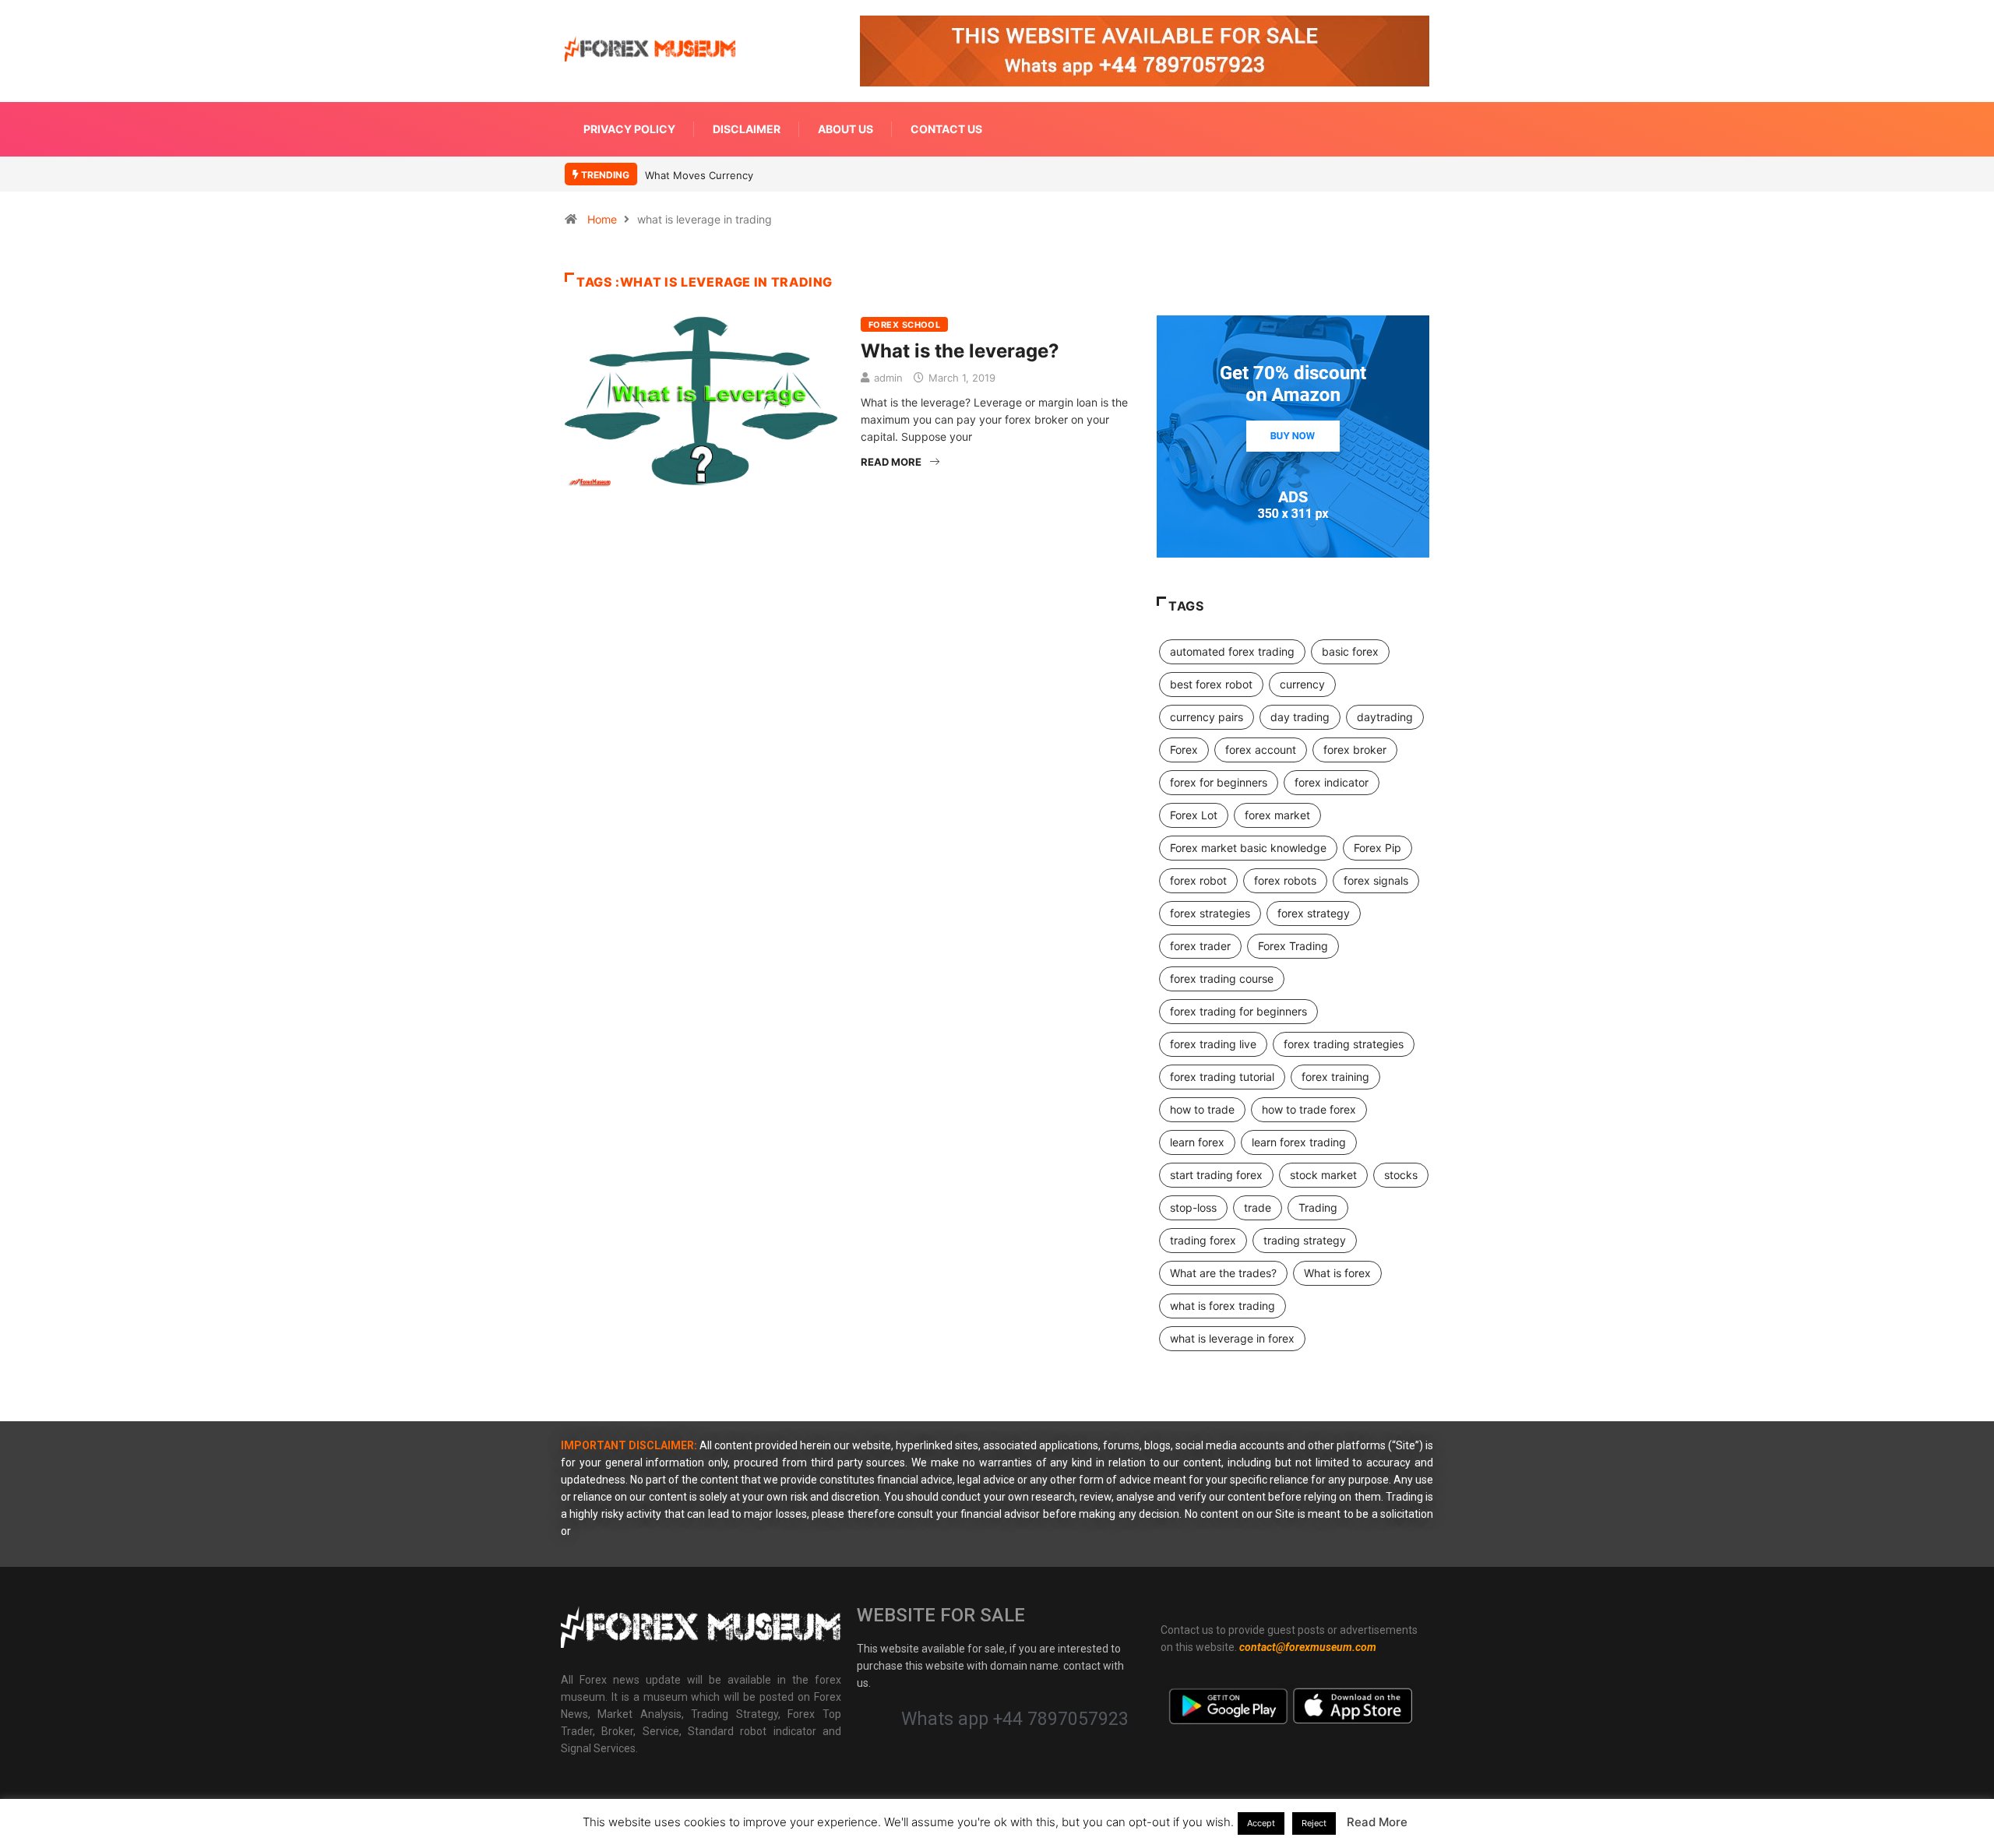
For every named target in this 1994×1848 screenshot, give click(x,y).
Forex (1184, 750)
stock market (1323, 1175)
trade (1258, 1207)
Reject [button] (1314, 1823)
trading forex (1203, 1240)
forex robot (1198, 880)
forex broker (1355, 750)
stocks (1401, 1175)
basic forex (1350, 651)
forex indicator (1332, 782)
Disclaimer (747, 129)
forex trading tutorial (1222, 1077)
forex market (1277, 815)
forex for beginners (1219, 782)
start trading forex (1216, 1175)
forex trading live (1213, 1044)
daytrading (1385, 717)
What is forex (1337, 1273)
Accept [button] (1261, 1823)
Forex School (904, 325)
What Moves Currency (699, 175)
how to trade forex (1309, 1109)
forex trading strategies (1344, 1044)
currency (1302, 684)
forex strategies (1210, 913)
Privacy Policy (629, 129)
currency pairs (1207, 717)
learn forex (1197, 1142)
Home (602, 219)
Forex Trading (1293, 946)
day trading (1300, 717)
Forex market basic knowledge (1248, 848)
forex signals (1376, 880)
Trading (1318, 1207)
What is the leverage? (960, 351)
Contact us (946, 129)
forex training (1335, 1077)
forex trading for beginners (1238, 1011)
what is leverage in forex (1232, 1338)
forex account (1261, 750)
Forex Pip (1377, 848)
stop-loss (1193, 1207)
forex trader (1200, 946)
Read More (891, 462)
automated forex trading (1232, 651)
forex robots (1285, 880)
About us (846, 129)
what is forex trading (1222, 1306)
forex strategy (1314, 913)
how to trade (1202, 1109)
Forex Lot (1194, 815)
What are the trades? (1223, 1273)
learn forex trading (1299, 1142)
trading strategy (1305, 1240)
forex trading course (1222, 979)
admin (888, 378)
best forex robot (1211, 684)
